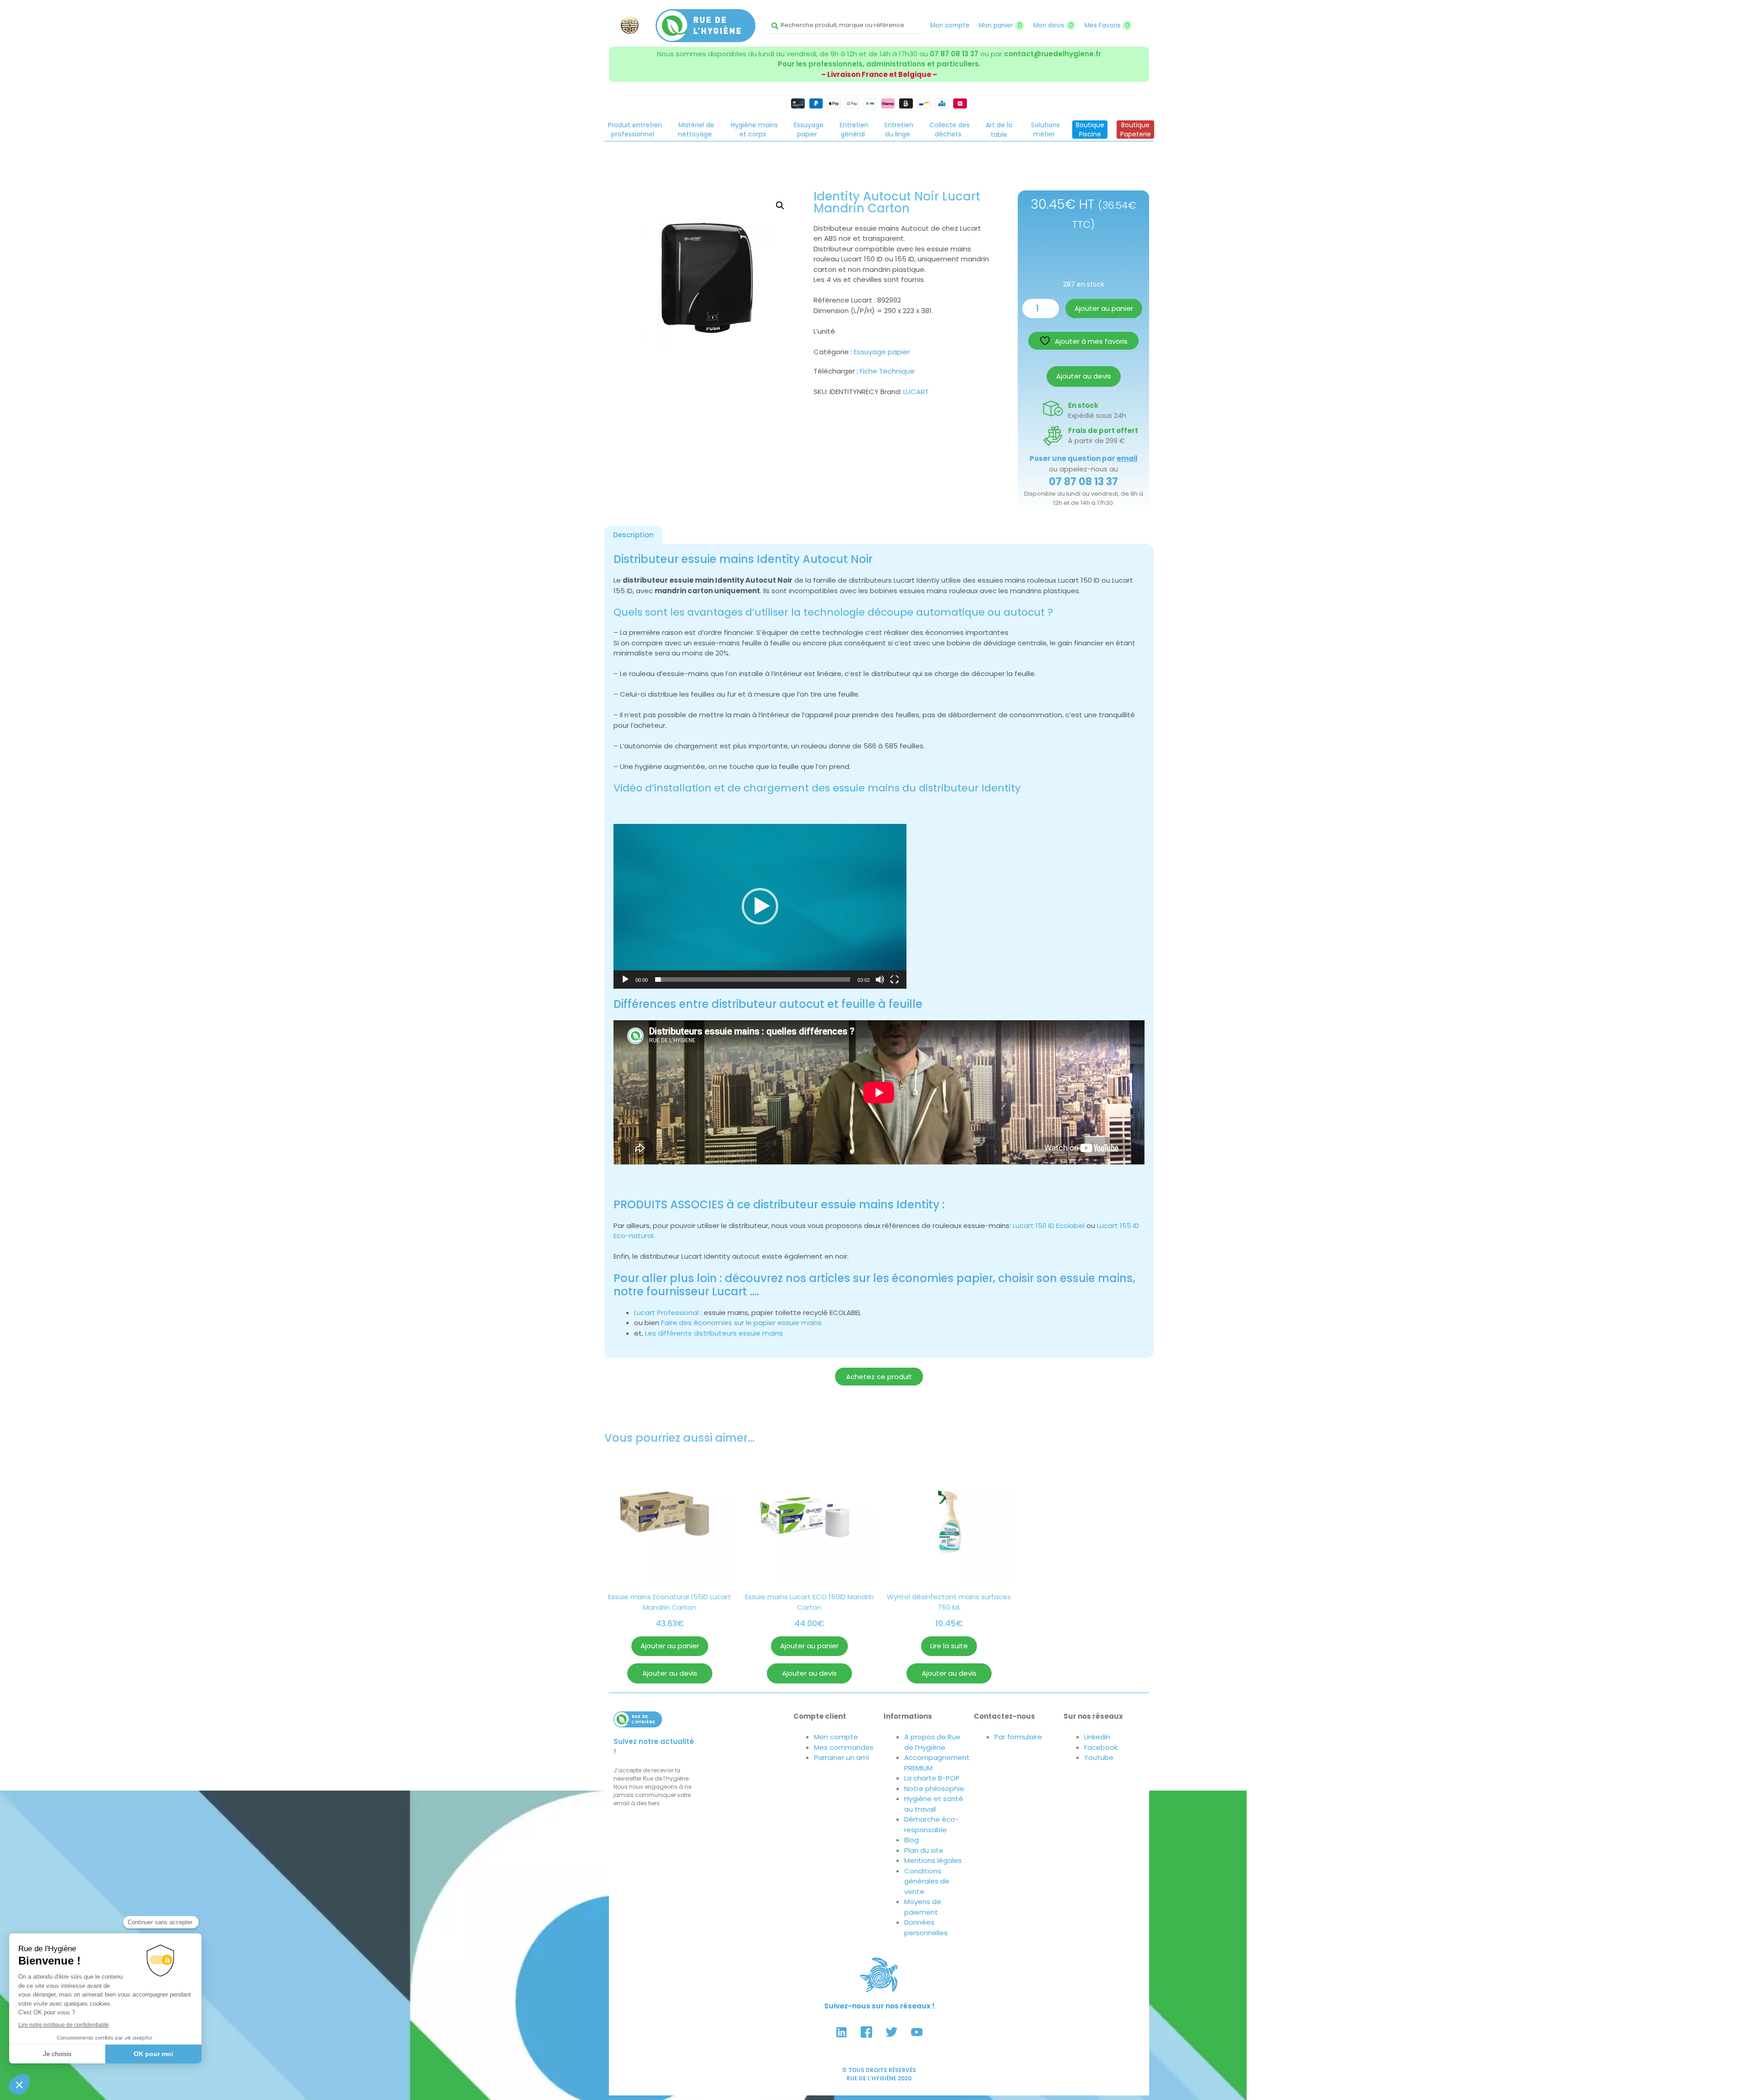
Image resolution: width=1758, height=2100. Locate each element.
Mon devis (1053, 25)
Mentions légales (933, 1860)
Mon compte (950, 25)
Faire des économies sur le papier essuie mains (741, 1323)
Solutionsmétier (1045, 130)
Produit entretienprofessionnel (635, 130)
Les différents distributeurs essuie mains (714, 1333)
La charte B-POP (932, 1778)
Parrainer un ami (841, 1757)
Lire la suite (949, 1646)
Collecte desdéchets (950, 130)
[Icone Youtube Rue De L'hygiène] (917, 2032)
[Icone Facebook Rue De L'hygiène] (867, 2032)
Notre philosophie (934, 1789)
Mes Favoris (1107, 25)
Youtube (1099, 1757)
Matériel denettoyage (696, 130)
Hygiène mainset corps (754, 130)
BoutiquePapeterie (1136, 130)
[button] (780, 206)
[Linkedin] (841, 2032)
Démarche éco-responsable (931, 1824)
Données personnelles (926, 1927)
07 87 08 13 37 (954, 54)
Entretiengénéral (854, 130)
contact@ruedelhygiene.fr (1053, 54)
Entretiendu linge (899, 130)
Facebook (1101, 1747)
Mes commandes (844, 1747)
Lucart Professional (666, 1312)
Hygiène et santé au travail (934, 1804)
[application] (760, 906)
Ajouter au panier (1104, 308)
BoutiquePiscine (1090, 130)
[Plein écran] (895, 980)
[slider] (753, 980)
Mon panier (1000, 25)
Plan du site (924, 1850)
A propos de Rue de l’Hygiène (932, 1742)
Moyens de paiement (923, 1907)
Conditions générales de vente (927, 1881)
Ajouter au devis (1084, 376)
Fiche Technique (887, 371)
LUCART (916, 392)
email (1127, 458)
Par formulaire (1018, 1737)
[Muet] (880, 980)
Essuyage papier (882, 352)
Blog (912, 1840)
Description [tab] (633, 535)
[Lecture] (625, 980)
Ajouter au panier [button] (670, 1646)
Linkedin (1097, 1737)
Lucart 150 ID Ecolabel (1049, 1226)
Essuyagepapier (809, 130)
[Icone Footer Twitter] (892, 2032)
